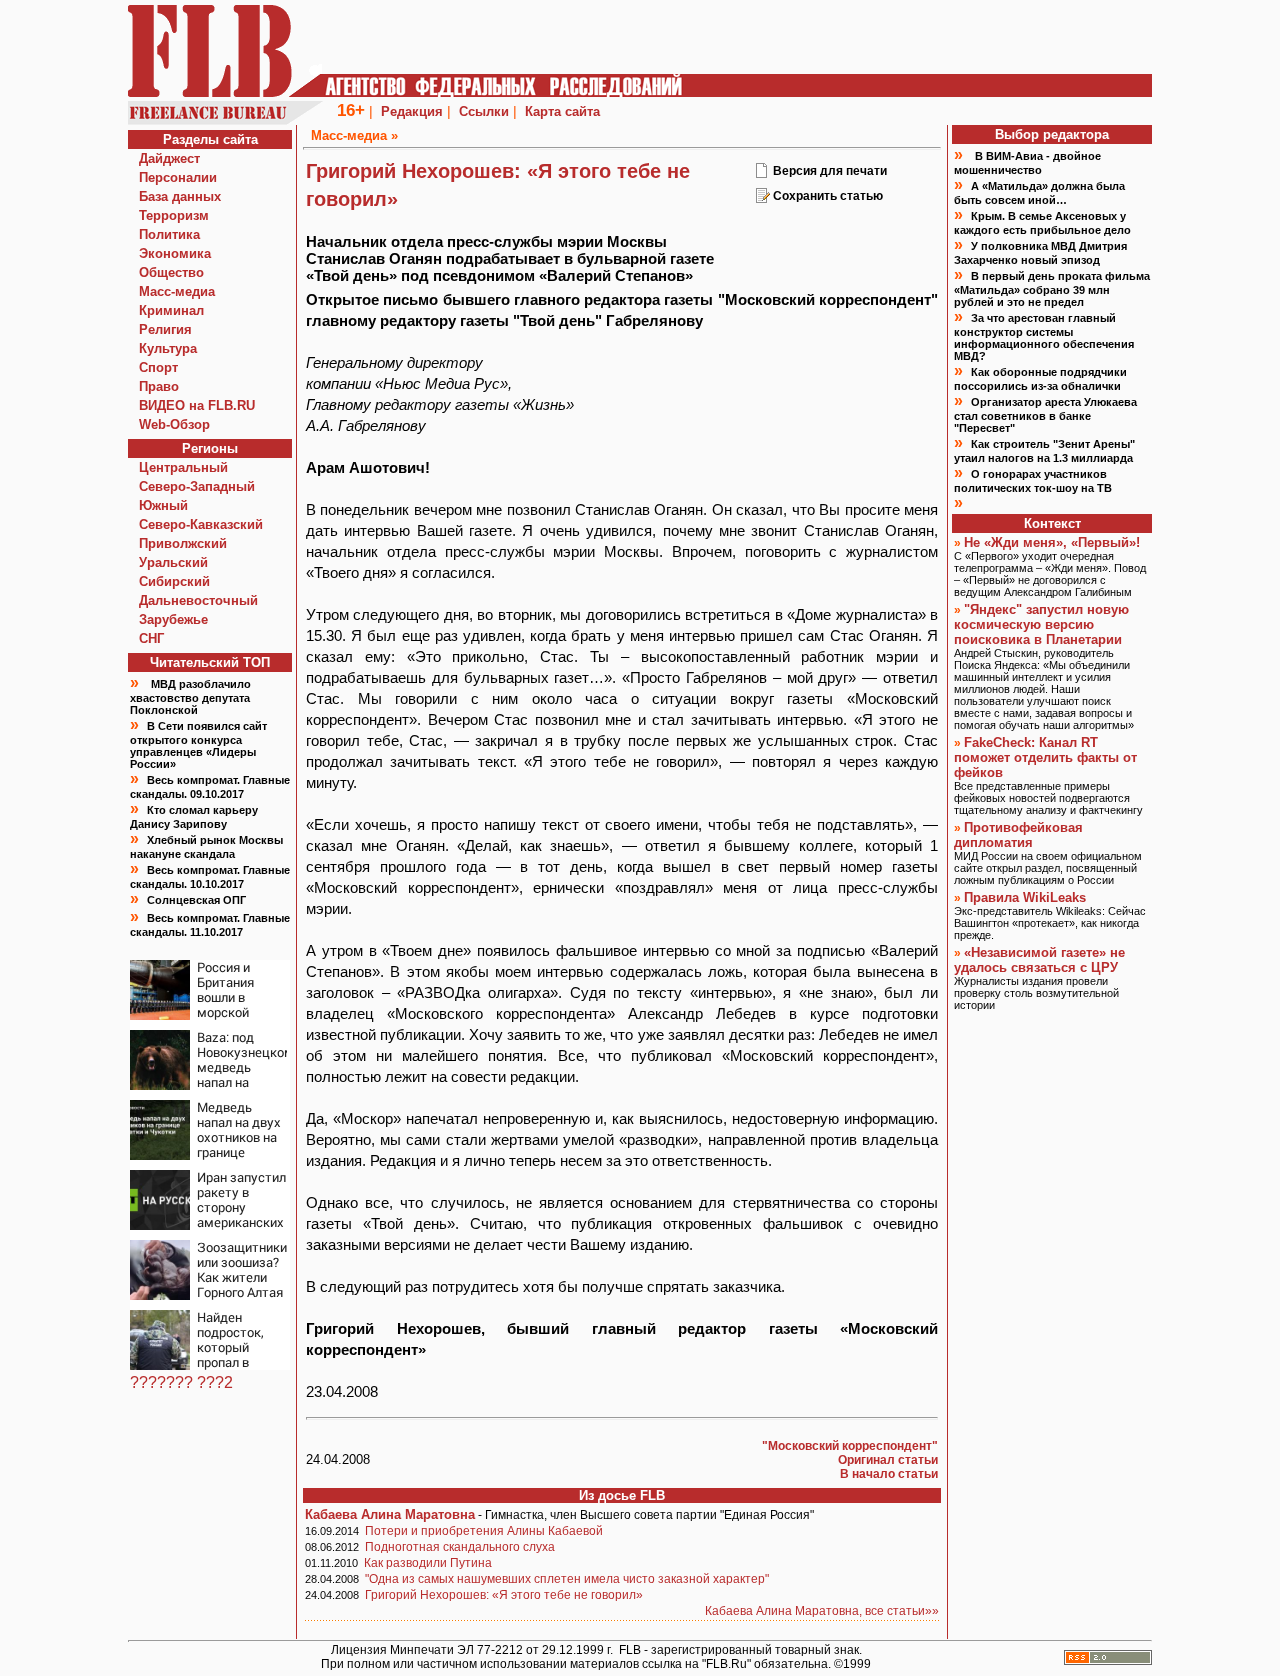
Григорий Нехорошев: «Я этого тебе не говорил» (504, 1595)
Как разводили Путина (428, 1563)
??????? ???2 (181, 1382)
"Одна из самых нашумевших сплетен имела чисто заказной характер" (567, 1579)
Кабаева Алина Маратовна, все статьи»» (822, 1611)
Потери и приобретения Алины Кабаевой (484, 1531)
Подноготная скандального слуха (460, 1547)
